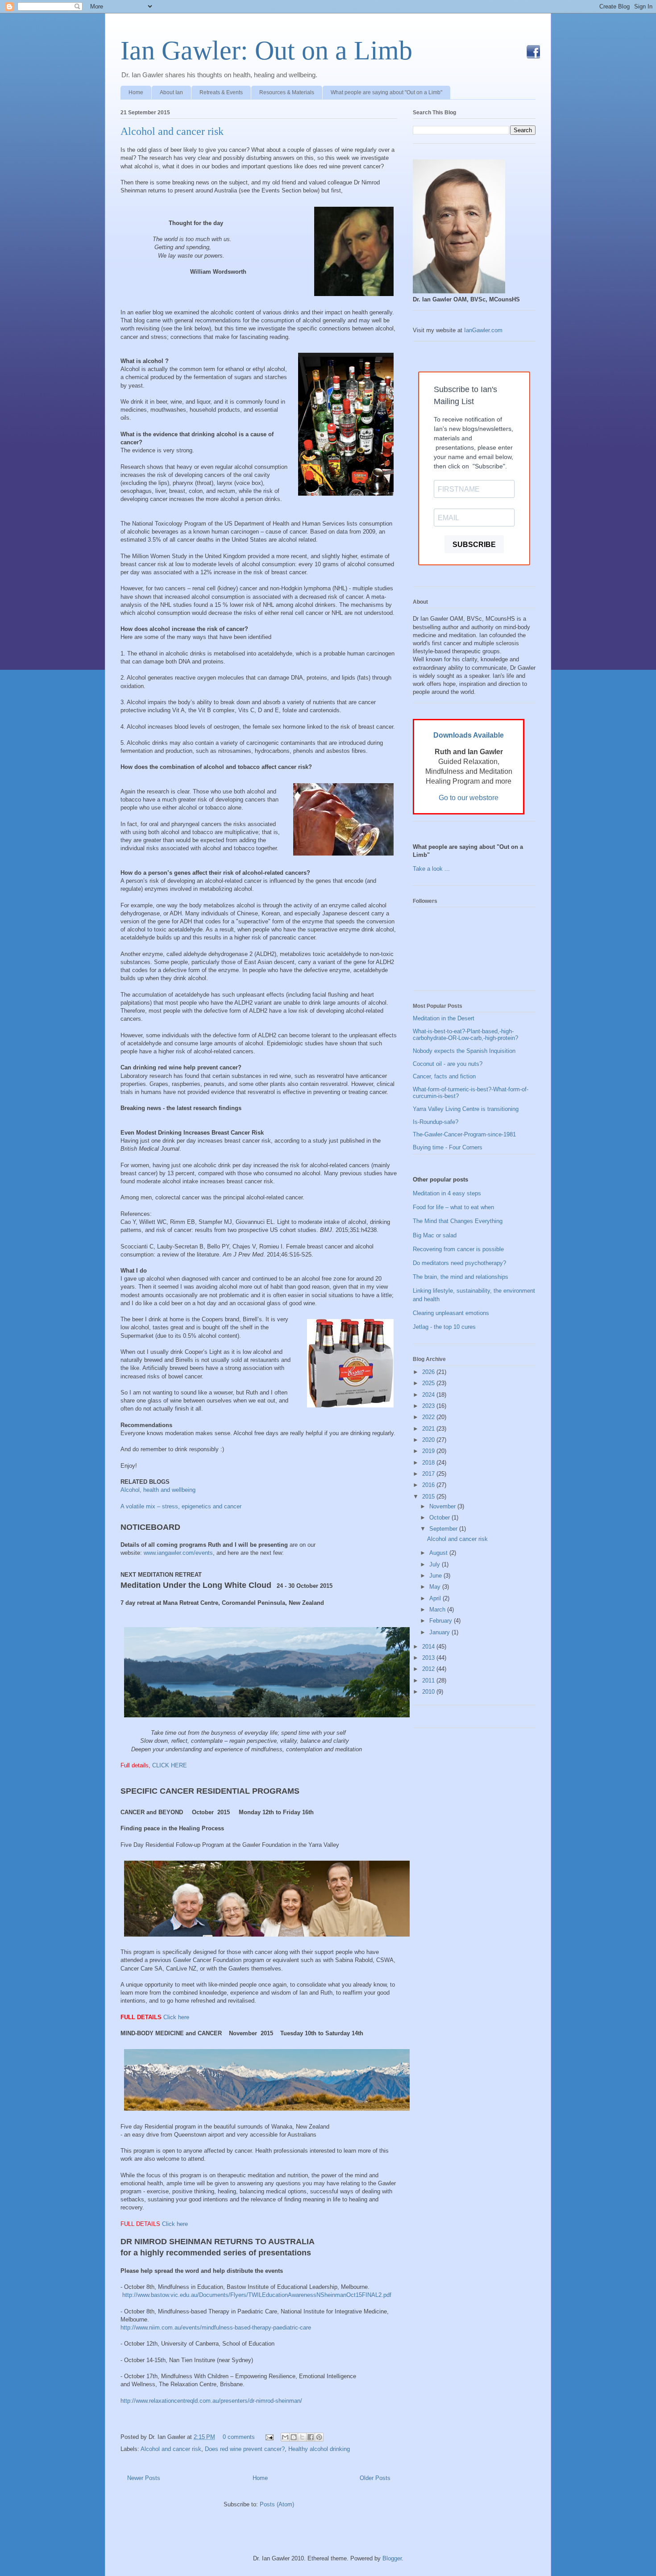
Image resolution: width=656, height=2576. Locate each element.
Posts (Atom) (277, 2504)
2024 (429, 1395)
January (440, 1632)
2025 (429, 1383)
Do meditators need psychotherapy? (459, 1263)
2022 (429, 1417)
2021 (429, 1429)
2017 (429, 1474)
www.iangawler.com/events (178, 1553)
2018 (429, 1463)
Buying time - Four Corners (448, 1147)
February (442, 1621)
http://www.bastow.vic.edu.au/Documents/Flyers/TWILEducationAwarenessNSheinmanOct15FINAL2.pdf (257, 2295)
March (438, 1609)
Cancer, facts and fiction (444, 1076)
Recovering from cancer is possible (458, 1249)
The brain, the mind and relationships (461, 1277)
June (436, 1576)
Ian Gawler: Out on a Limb (266, 50)
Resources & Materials (287, 92)
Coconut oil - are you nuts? (448, 1064)
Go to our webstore (469, 798)
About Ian (171, 92)
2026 (429, 1372)
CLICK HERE (170, 1765)
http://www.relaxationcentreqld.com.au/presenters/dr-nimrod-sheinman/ (211, 2401)
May (436, 1587)
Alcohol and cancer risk (172, 131)
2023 (429, 1406)
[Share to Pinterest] (319, 2437)
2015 (429, 1497)
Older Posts (375, 2478)
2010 (429, 1692)
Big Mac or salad (435, 1235)
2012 (429, 1669)
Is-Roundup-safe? (436, 1122)
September (444, 1529)
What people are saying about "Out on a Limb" (386, 92)
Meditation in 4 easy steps (447, 1193)
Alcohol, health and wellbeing (158, 1490)
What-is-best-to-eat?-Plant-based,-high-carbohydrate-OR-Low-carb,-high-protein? (465, 1035)
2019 (429, 1451)
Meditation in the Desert (444, 1018)
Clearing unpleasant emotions (451, 1313)
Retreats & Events (221, 92)
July (436, 1564)
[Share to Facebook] (311, 2437)
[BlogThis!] (294, 2437)
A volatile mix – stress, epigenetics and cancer (181, 1506)
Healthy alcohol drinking (319, 2449)
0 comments (239, 2437)
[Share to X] (302, 2437)
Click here (177, 2017)
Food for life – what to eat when (453, 1207)
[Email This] (285, 2437)
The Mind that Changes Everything (458, 1221)
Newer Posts (144, 2478)
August (439, 1553)
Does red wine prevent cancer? (245, 2449)
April (436, 1598)
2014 (429, 1647)
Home (136, 92)
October (440, 1518)
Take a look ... (431, 869)
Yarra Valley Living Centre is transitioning (466, 1109)
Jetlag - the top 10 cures (444, 1327)
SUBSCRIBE (474, 545)
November (443, 1506)
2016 (429, 1485)
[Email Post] (269, 2437)
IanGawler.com (483, 330)
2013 (429, 1658)
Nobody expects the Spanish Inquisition (464, 1051)
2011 (429, 1680)
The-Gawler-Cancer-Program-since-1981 (464, 1134)
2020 (429, 1440)
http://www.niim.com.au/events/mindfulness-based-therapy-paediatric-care (216, 2328)
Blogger (392, 2558)
